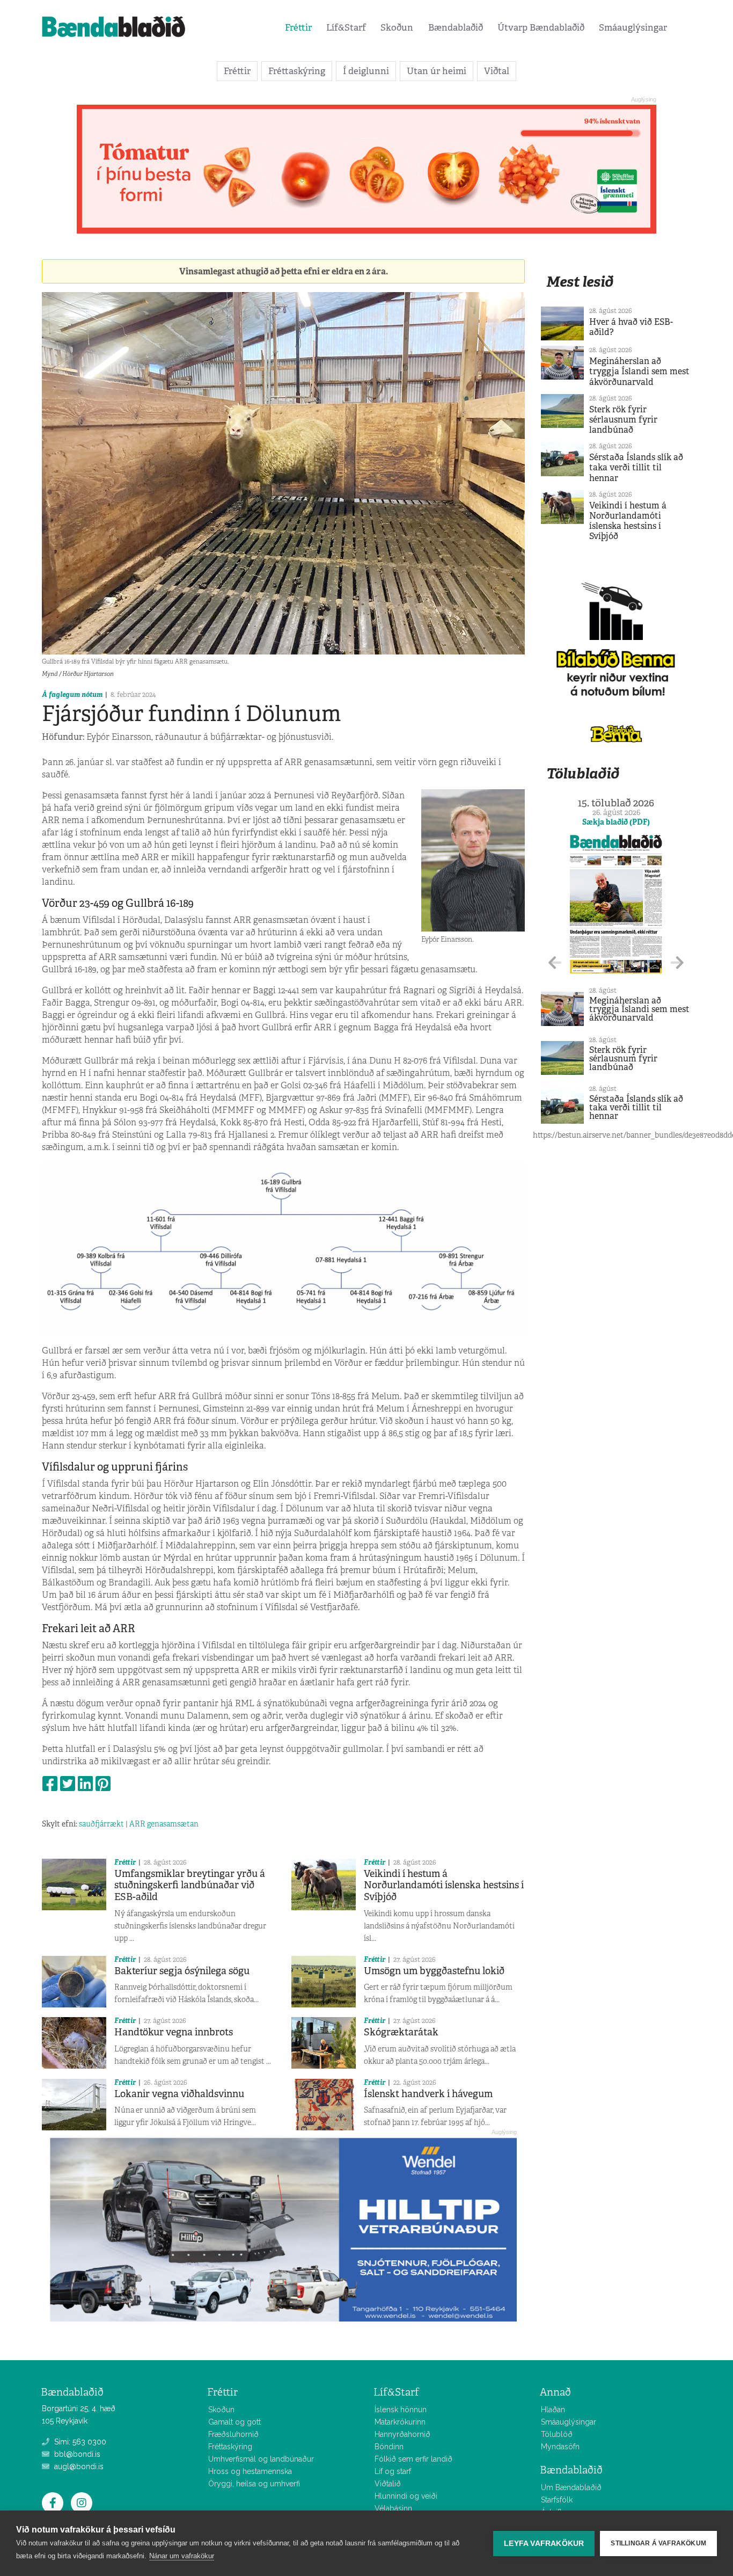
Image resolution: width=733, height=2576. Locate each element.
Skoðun (397, 27)
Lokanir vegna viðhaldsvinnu (179, 2094)
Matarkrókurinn (400, 2422)
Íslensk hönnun (401, 2410)
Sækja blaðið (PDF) (616, 822)
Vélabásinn (393, 2508)
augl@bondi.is (78, 2466)
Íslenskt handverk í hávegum (428, 2094)
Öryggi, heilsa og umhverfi (254, 2484)
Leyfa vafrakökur (544, 2544)
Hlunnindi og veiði (406, 2496)
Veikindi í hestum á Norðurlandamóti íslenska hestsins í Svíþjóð (444, 1885)
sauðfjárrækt (101, 1824)
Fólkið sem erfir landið (413, 2459)
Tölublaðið (583, 773)
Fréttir (298, 27)
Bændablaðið (456, 27)
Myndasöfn (560, 2447)
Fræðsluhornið (233, 2434)
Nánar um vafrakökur (182, 2556)
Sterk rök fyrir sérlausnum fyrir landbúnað (623, 420)
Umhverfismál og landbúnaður (261, 2459)
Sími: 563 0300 (79, 2442)
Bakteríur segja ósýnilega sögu (182, 1971)
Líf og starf (393, 2471)
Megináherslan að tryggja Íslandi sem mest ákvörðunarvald (639, 371)
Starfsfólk (557, 2500)
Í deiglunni (366, 71)
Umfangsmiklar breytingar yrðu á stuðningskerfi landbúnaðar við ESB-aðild (190, 1885)
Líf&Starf (346, 27)
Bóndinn (389, 2447)
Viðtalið (388, 2484)
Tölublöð (557, 2434)
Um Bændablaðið (571, 2487)
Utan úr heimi (437, 71)
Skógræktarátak (401, 2032)
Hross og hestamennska (250, 2471)
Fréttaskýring (297, 71)
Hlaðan (553, 2410)
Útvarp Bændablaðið (541, 27)
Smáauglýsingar (633, 27)
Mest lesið (580, 282)
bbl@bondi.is (76, 2454)
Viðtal (497, 71)
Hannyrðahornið (402, 2434)
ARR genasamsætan (164, 1824)
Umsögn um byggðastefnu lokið (434, 1971)
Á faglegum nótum (72, 694)
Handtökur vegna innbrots (174, 2032)
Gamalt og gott (234, 2422)
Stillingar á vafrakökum (658, 2543)
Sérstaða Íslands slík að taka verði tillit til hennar (636, 467)
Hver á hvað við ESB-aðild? (631, 327)
